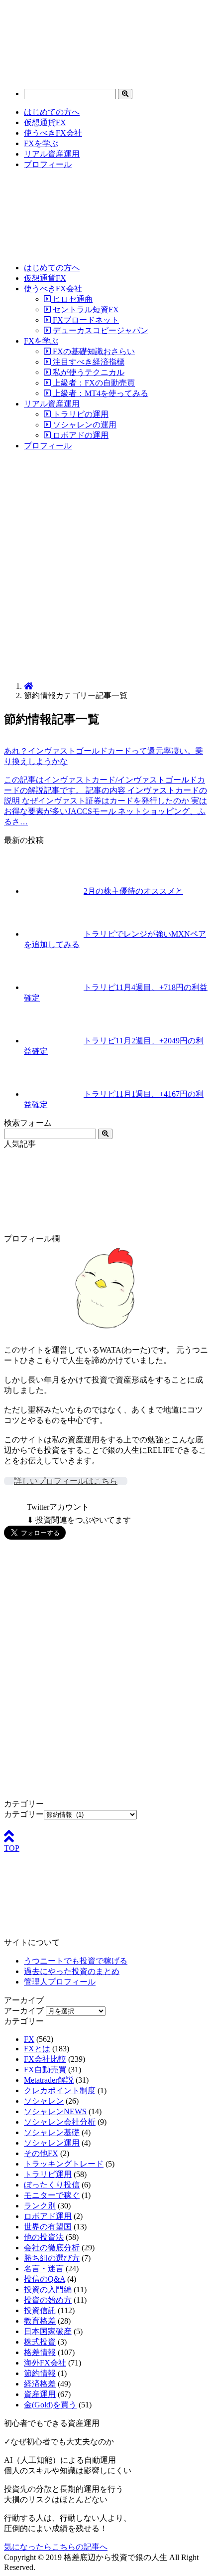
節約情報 (40, 2373)
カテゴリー (24, 1814)
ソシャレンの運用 (84, 425)
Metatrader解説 (49, 2080)
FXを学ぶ (41, 143)
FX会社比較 (45, 2059)
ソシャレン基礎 (52, 2132)
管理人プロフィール (60, 1982)
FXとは (37, 2049)
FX (29, 2039)
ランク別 (40, 2206)
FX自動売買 (45, 2070)
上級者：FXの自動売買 (93, 383)
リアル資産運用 (52, 154)
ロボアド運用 (48, 2216)
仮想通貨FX (45, 122)
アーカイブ (24, 2011)
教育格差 (40, 2321)
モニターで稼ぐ (52, 2195)
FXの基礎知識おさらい (93, 351)
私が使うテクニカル (88, 372)
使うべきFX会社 (53, 133)
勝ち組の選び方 (52, 2258)
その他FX (41, 2153)
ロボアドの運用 (80, 435)
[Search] (125, 94)
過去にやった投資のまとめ (72, 1971)
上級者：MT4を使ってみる (100, 393)
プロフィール (48, 164)
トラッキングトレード (64, 2164)
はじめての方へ (52, 112)
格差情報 (40, 2352)
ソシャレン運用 (52, 2143)
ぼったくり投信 (52, 2185)
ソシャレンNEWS (55, 2111)
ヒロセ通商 (72, 299)
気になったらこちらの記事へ (56, 2547)
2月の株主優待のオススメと (133, 891)
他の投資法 (44, 2237)
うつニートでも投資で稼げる (76, 1961)
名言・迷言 (44, 2269)
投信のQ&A (45, 2279)
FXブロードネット (85, 320)
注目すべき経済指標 (88, 362)
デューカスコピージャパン (100, 330)
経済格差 (40, 2384)
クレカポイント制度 (60, 2090)
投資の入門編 (48, 2289)
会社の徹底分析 (52, 2248)
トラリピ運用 (48, 2174)
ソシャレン (44, 2101)
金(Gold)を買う (50, 2405)
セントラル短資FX (85, 309)
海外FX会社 (45, 2363)
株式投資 (40, 2342)
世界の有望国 (48, 2227)
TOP (12, 1848)
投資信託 (40, 2310)
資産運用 (40, 2394)
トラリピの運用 (80, 414)
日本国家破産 (48, 2331)
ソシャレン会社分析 (60, 2122)
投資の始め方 (48, 2300)
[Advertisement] (107, 567)
